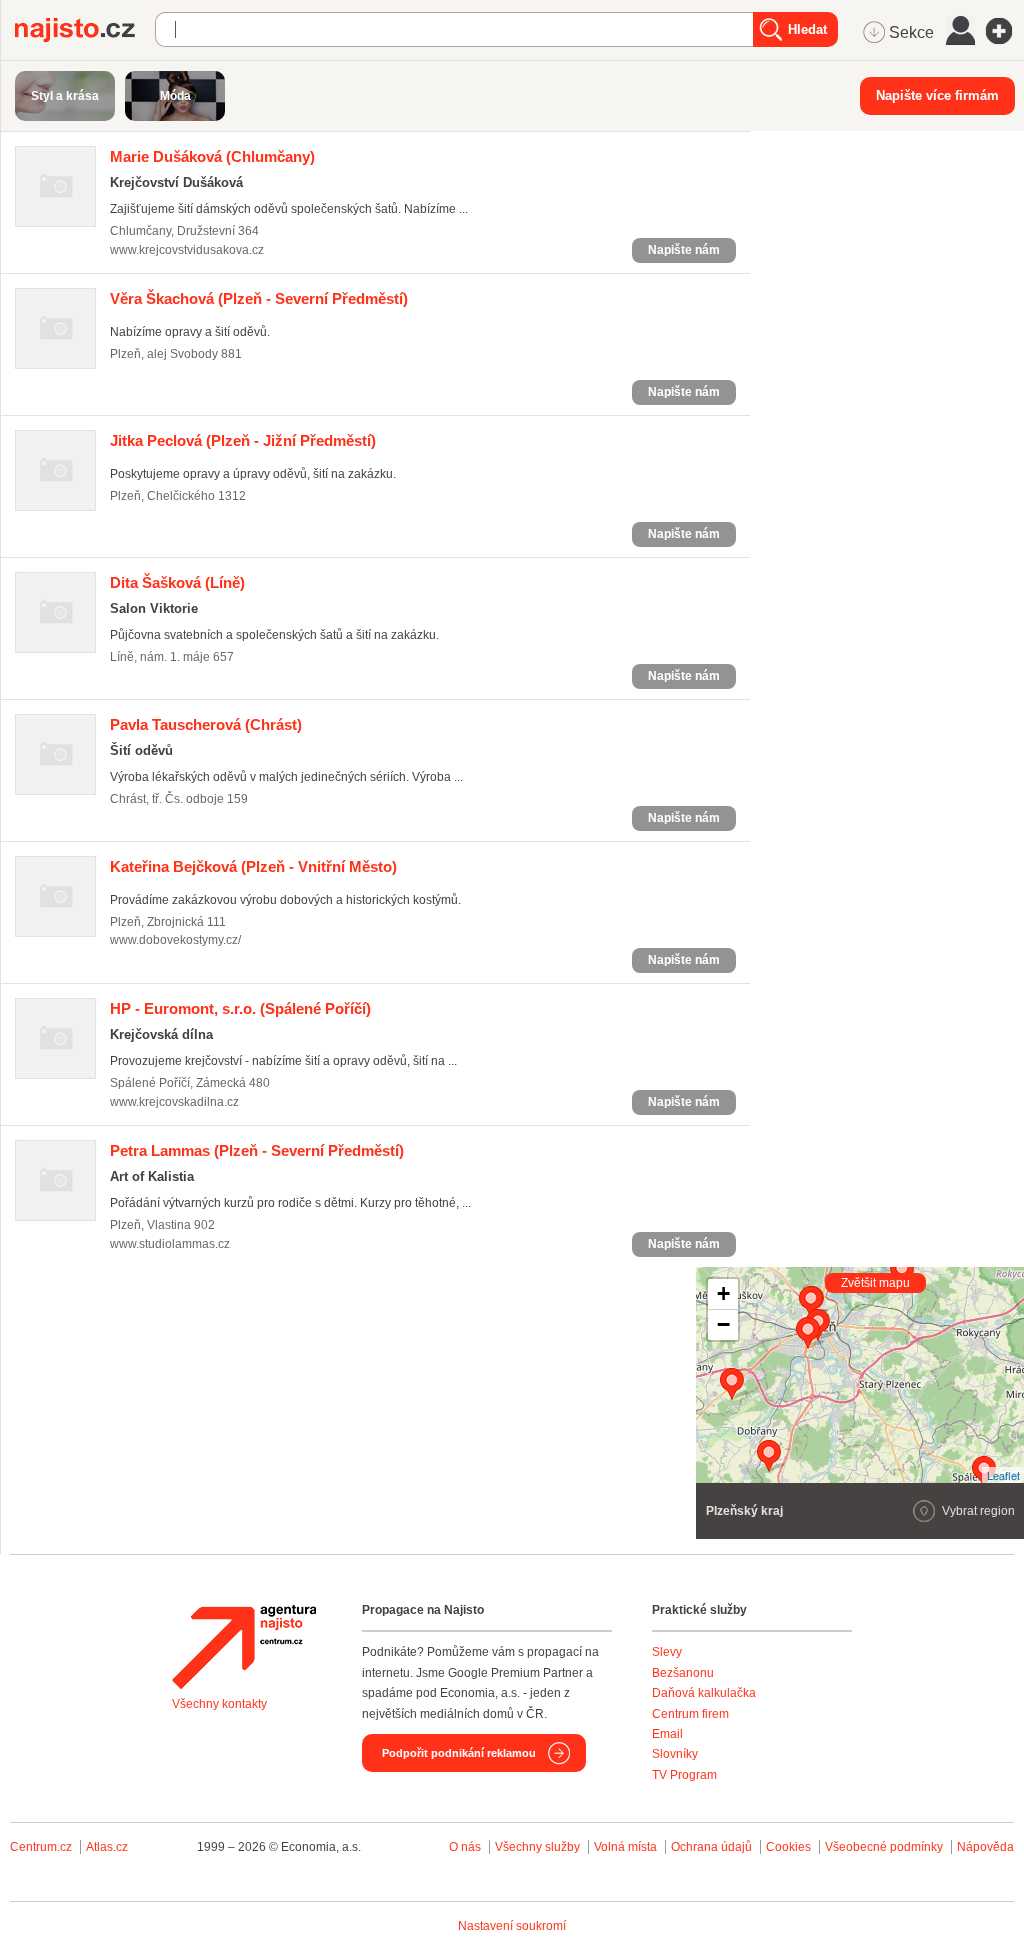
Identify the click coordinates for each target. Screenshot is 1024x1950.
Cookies (788, 1847)
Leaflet (1003, 1475)
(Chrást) (206, 724)
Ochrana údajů (711, 1847)
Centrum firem (690, 1714)
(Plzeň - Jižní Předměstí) (243, 440)
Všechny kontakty (219, 1704)
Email (667, 1734)
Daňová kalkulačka (704, 1693)
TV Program (684, 1775)
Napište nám (684, 250)
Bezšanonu (683, 1673)
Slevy (667, 1652)
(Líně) (177, 582)
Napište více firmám (937, 95)
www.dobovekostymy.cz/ (175, 940)
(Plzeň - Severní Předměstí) (259, 298)
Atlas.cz (107, 1847)
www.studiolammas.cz (170, 1244)
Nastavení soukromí (512, 1926)
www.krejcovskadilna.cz (174, 1102)
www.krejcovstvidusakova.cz (187, 250)
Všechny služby (539, 1847)
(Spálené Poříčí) (240, 1008)
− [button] (723, 1324)
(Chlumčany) (212, 156)
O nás (465, 1847)
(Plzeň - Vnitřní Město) (253, 866)
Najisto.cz (85, 30)
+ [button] (723, 1293)
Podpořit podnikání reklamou (459, 1753)
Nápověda (985, 1847)
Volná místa (625, 1847)
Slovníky (675, 1754)
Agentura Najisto (244, 1647)
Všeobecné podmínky (884, 1847)
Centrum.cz (41, 1847)
